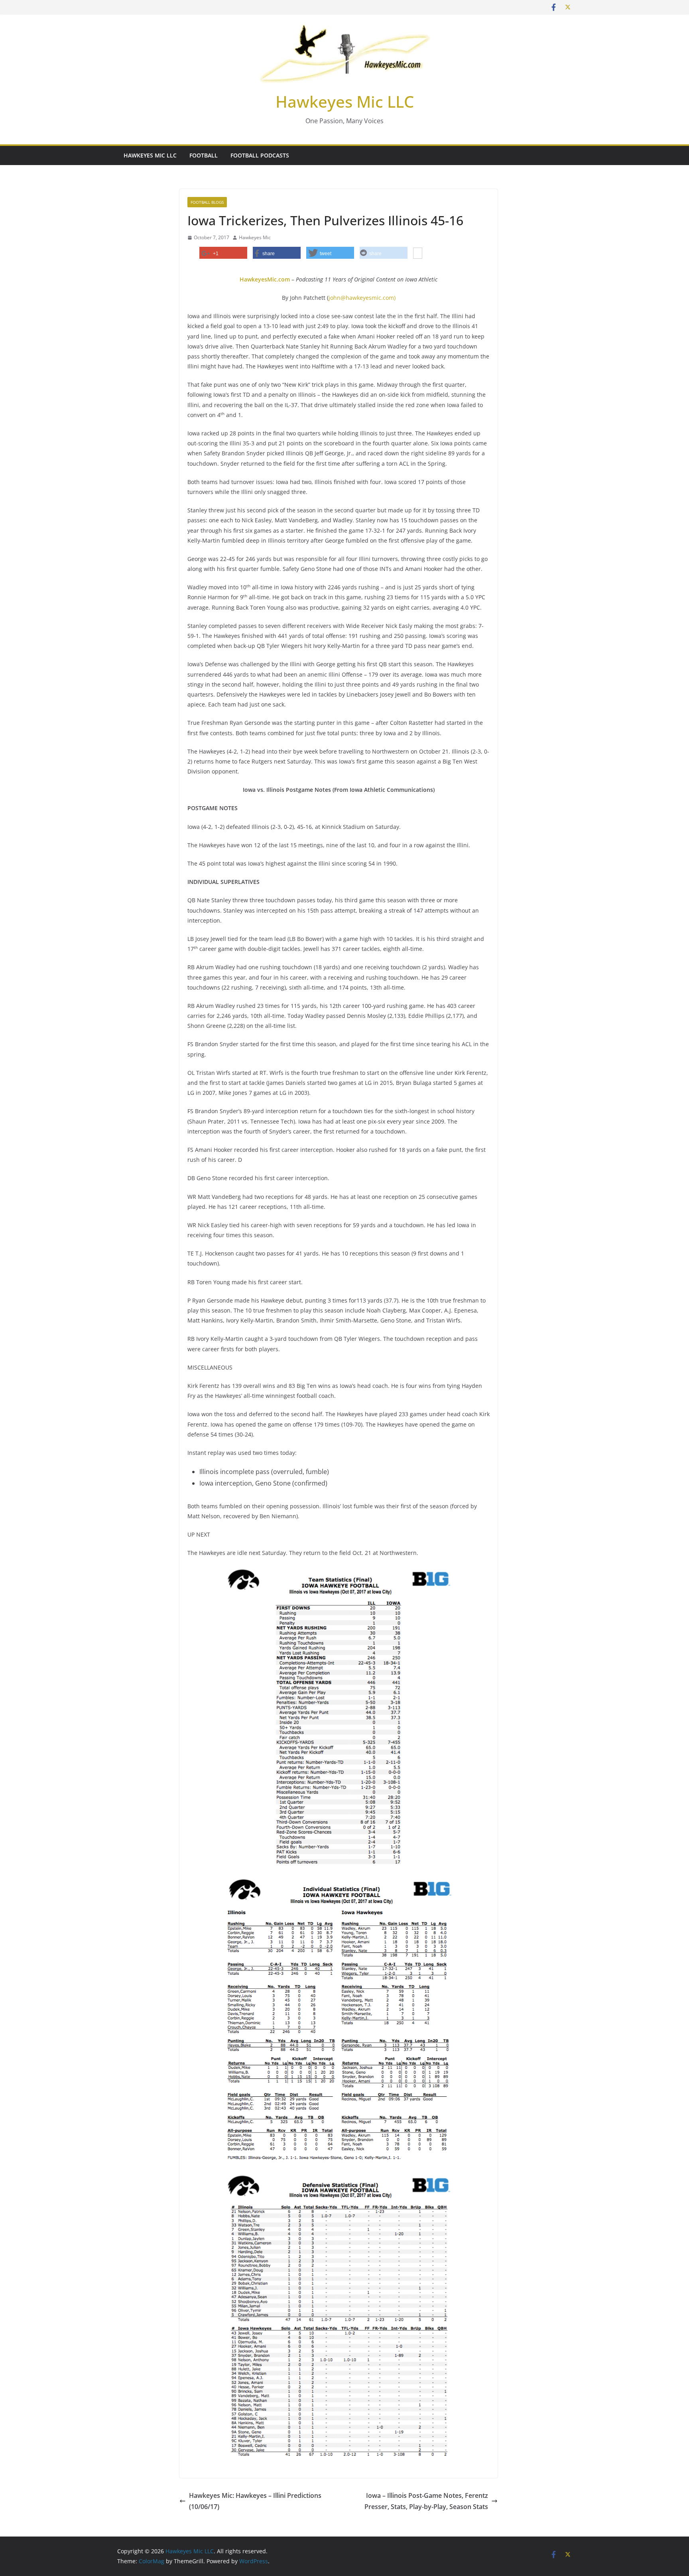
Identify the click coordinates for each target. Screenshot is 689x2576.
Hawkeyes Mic (255, 237)
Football (204, 155)
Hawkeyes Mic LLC (345, 101)
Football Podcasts (260, 155)
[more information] (418, 254)
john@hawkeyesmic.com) (362, 298)
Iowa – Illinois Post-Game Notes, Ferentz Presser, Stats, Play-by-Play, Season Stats (426, 2501)
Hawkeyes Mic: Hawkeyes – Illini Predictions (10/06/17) (255, 2501)
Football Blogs (207, 202)
